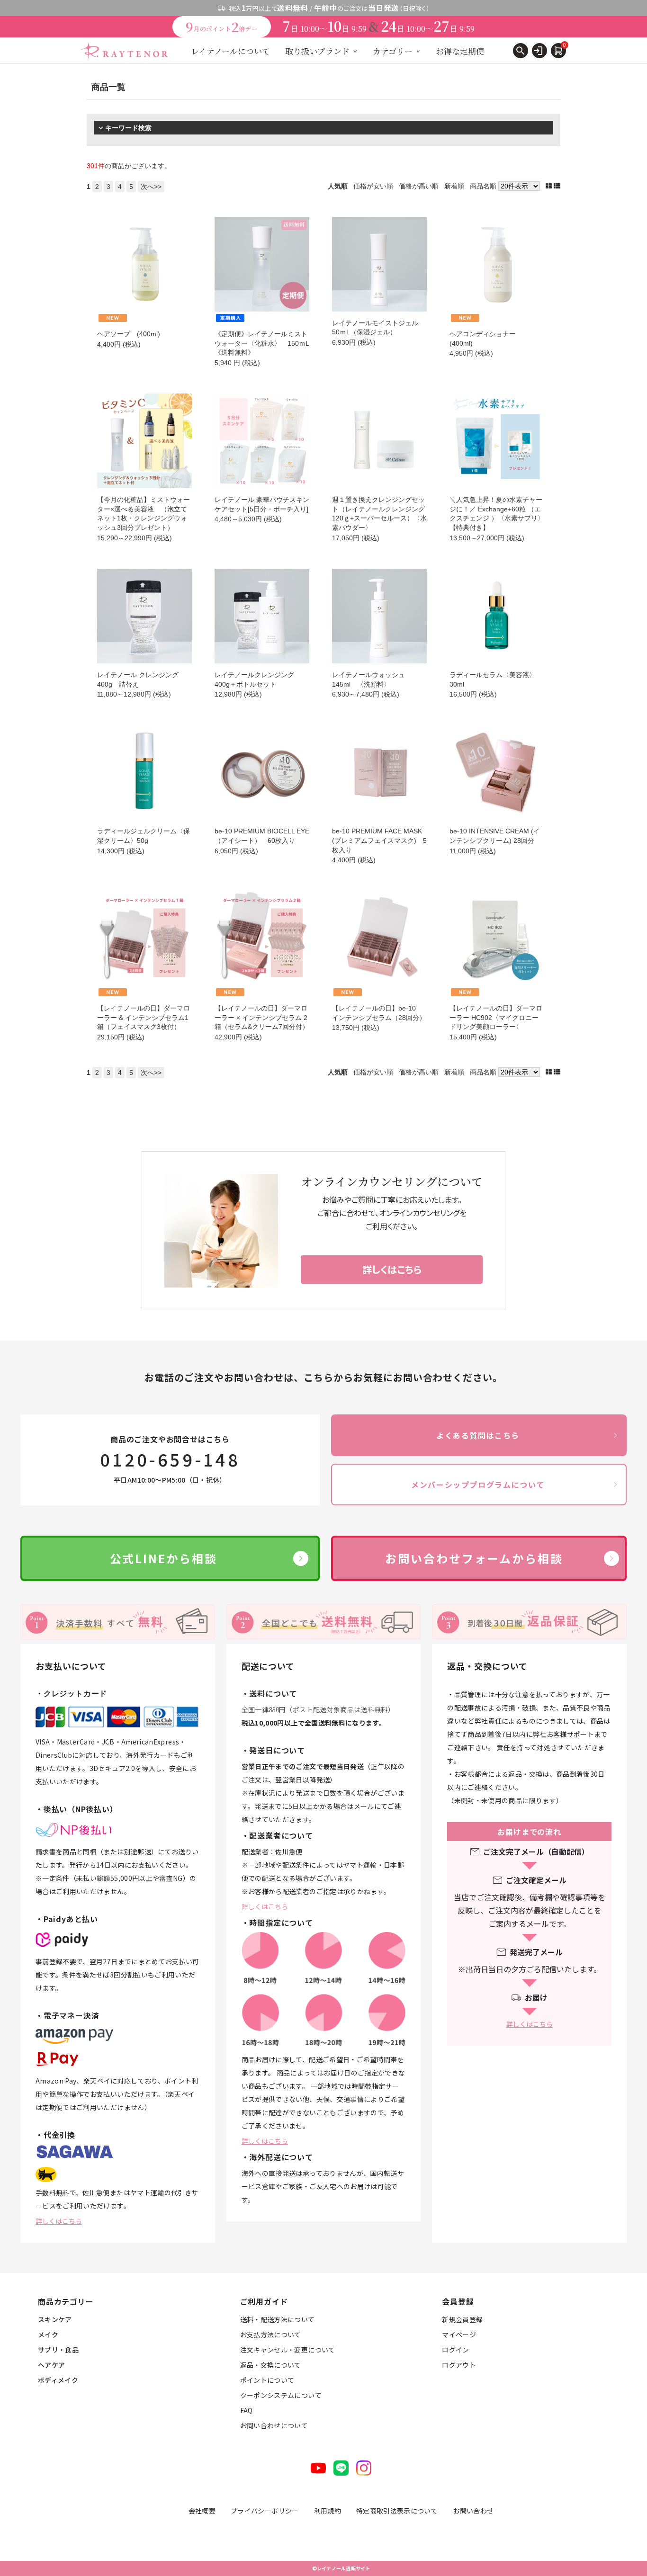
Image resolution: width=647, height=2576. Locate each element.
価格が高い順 (419, 186)
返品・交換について (271, 2365)
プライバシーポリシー (265, 2511)
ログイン (455, 2350)
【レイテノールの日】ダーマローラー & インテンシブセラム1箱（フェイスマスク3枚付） (144, 1017)
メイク (48, 2334)
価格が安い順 (373, 186)
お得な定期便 (460, 51)
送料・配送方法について (278, 2319)
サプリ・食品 (58, 2350)
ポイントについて (267, 2380)
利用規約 (328, 2511)
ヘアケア (51, 2365)
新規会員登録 (462, 2319)
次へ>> (151, 187)
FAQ (247, 2410)
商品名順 (483, 186)
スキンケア (55, 2319)
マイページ (459, 2334)
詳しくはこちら (59, 2221)
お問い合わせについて (274, 2425)
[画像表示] (550, 186)
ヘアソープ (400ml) (129, 334)
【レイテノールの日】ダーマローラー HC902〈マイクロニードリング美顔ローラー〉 (496, 1017)
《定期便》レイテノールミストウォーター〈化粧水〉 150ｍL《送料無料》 (262, 343)
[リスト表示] (557, 186)
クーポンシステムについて (281, 2395)
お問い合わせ (473, 2511)
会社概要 (202, 2511)
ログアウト (459, 2365)
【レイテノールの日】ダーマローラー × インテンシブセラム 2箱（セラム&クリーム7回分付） (262, 1017)
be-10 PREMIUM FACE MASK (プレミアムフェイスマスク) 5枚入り (379, 840)
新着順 (454, 186)
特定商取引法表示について (397, 2511)
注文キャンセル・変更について (288, 2350)
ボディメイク (58, 2380)
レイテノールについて (230, 51)
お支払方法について (271, 2334)
